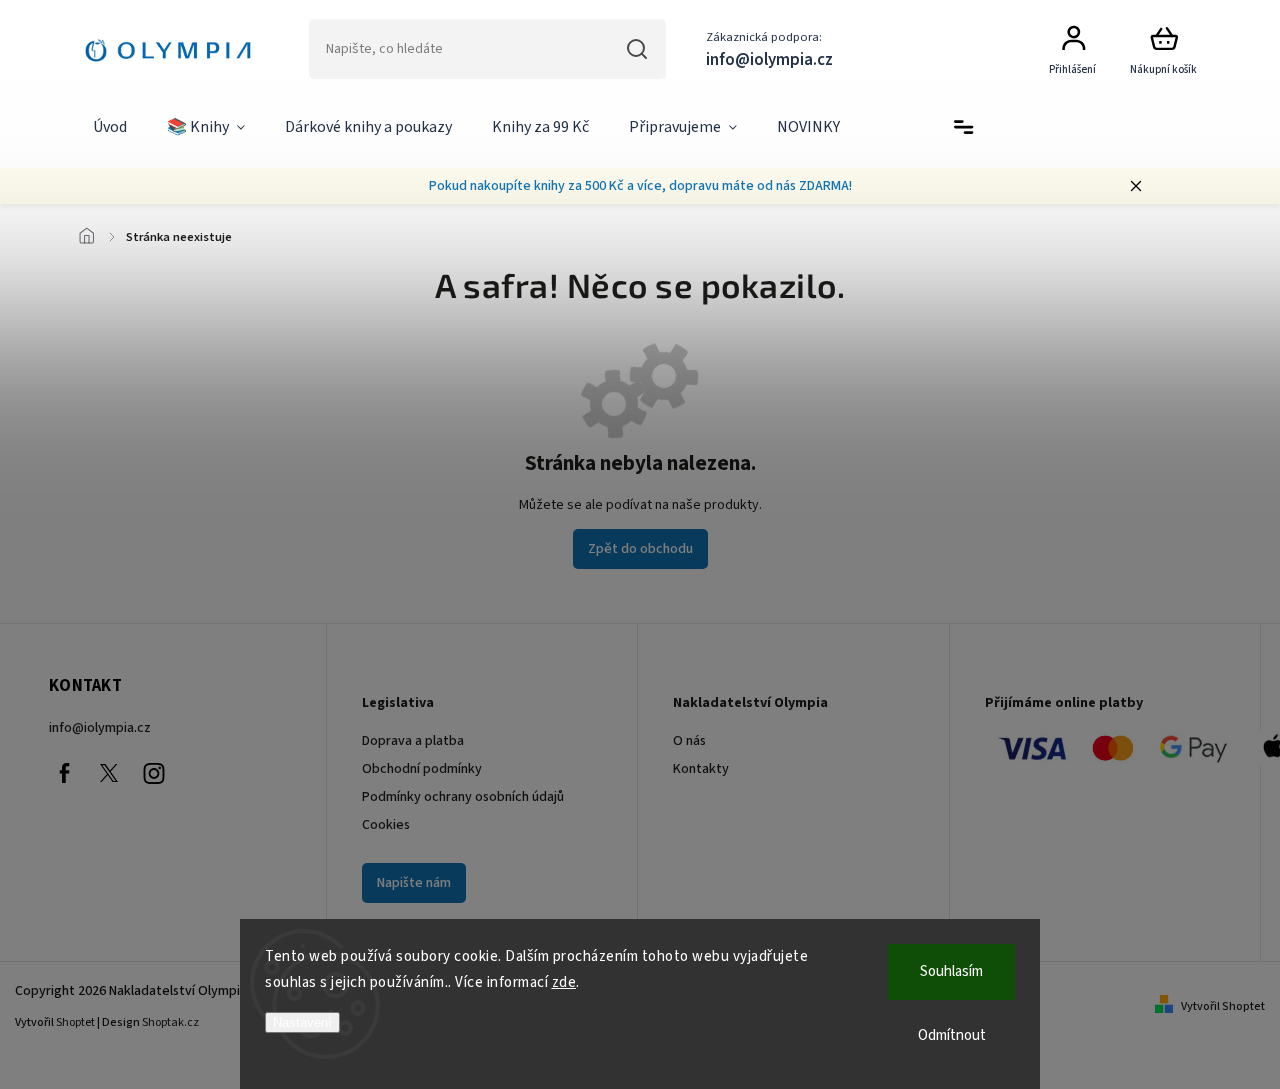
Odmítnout (952, 1035)
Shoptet (75, 1022)
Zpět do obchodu (640, 549)
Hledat (637, 49)
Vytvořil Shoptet (1223, 1006)
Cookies (386, 825)
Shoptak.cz (170, 1022)
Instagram (154, 773)
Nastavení (302, 1022)
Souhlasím (951, 971)
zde (564, 982)
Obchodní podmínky (422, 769)
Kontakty (701, 769)
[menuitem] (110, 128)
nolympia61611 (109, 773)
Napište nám (414, 883)
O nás (689, 741)
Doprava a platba (413, 741)
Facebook (64, 773)
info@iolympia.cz (100, 728)
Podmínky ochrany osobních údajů (463, 797)
